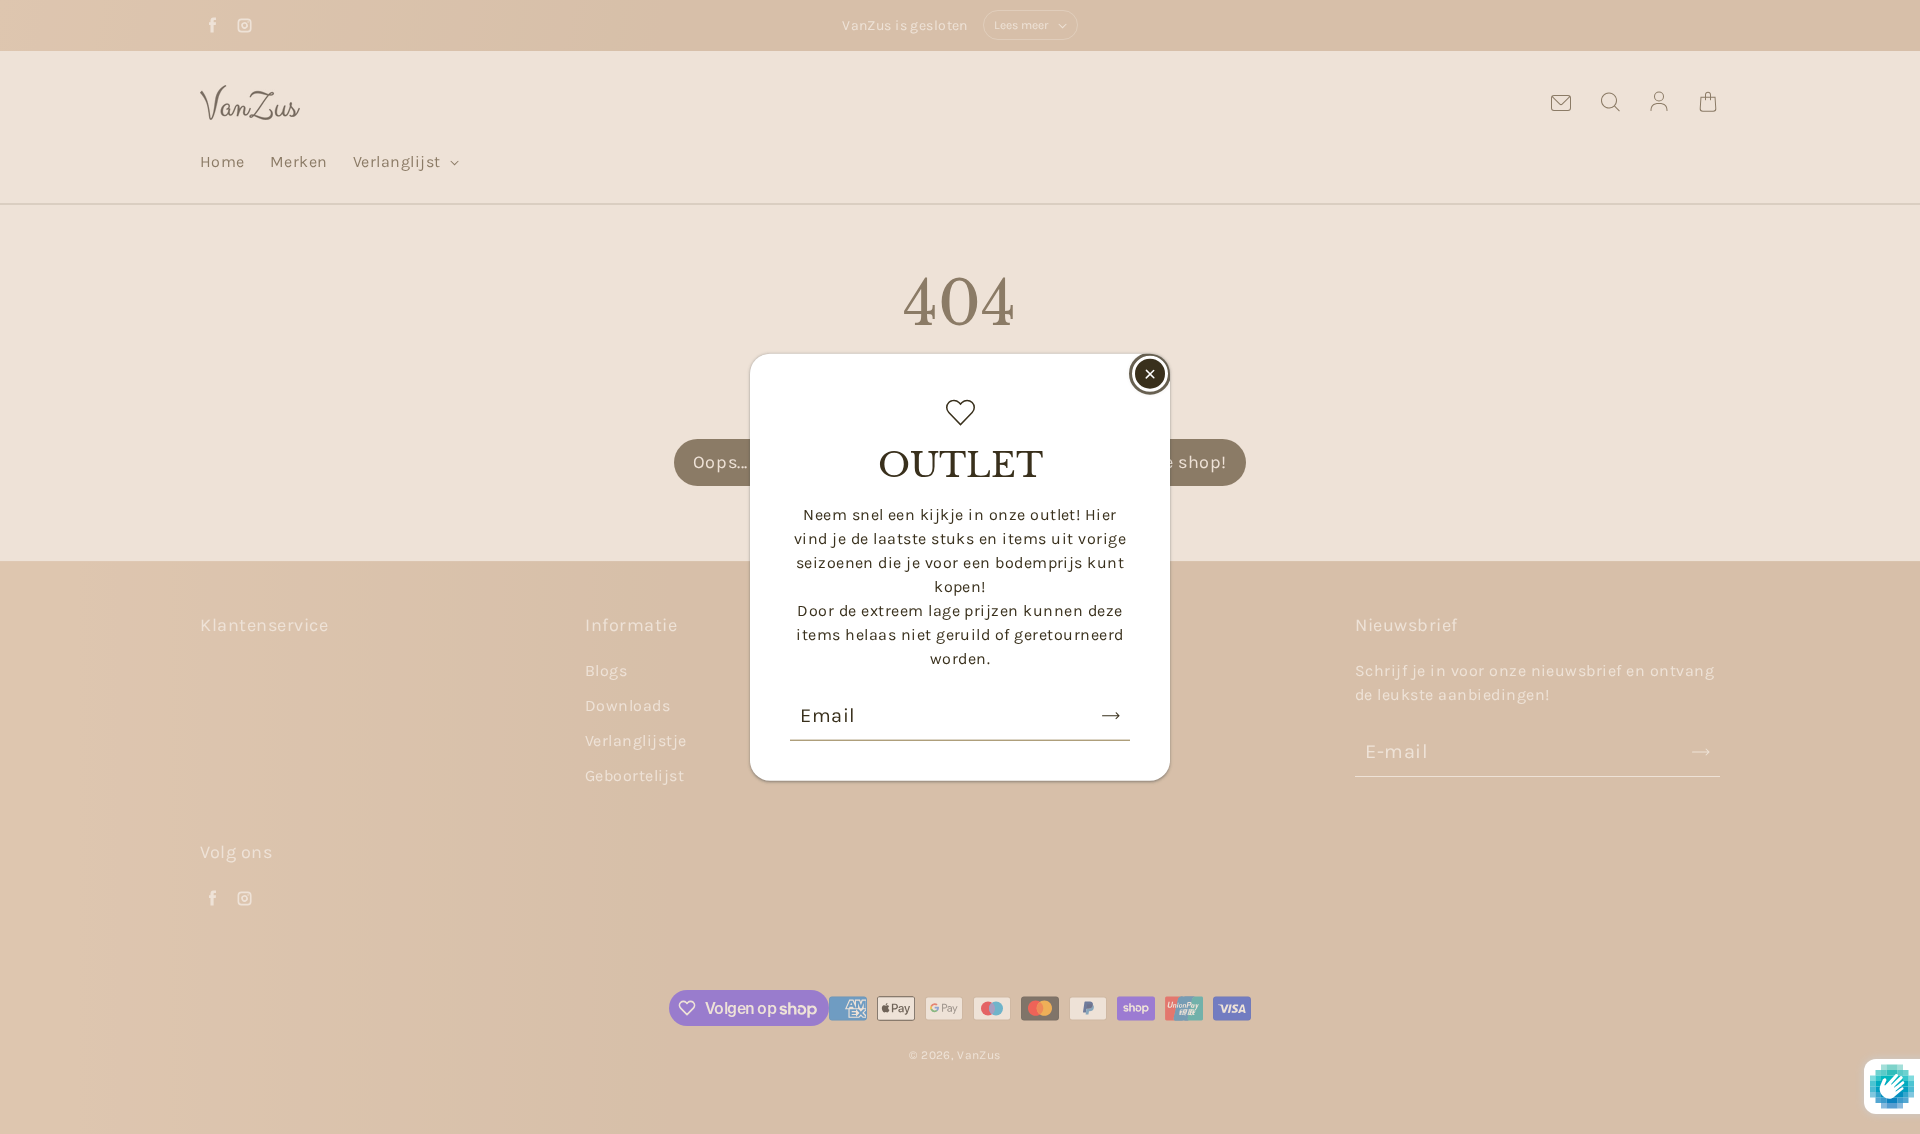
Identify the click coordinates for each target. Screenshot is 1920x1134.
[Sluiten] (1150, 374)
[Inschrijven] (1111, 715)
